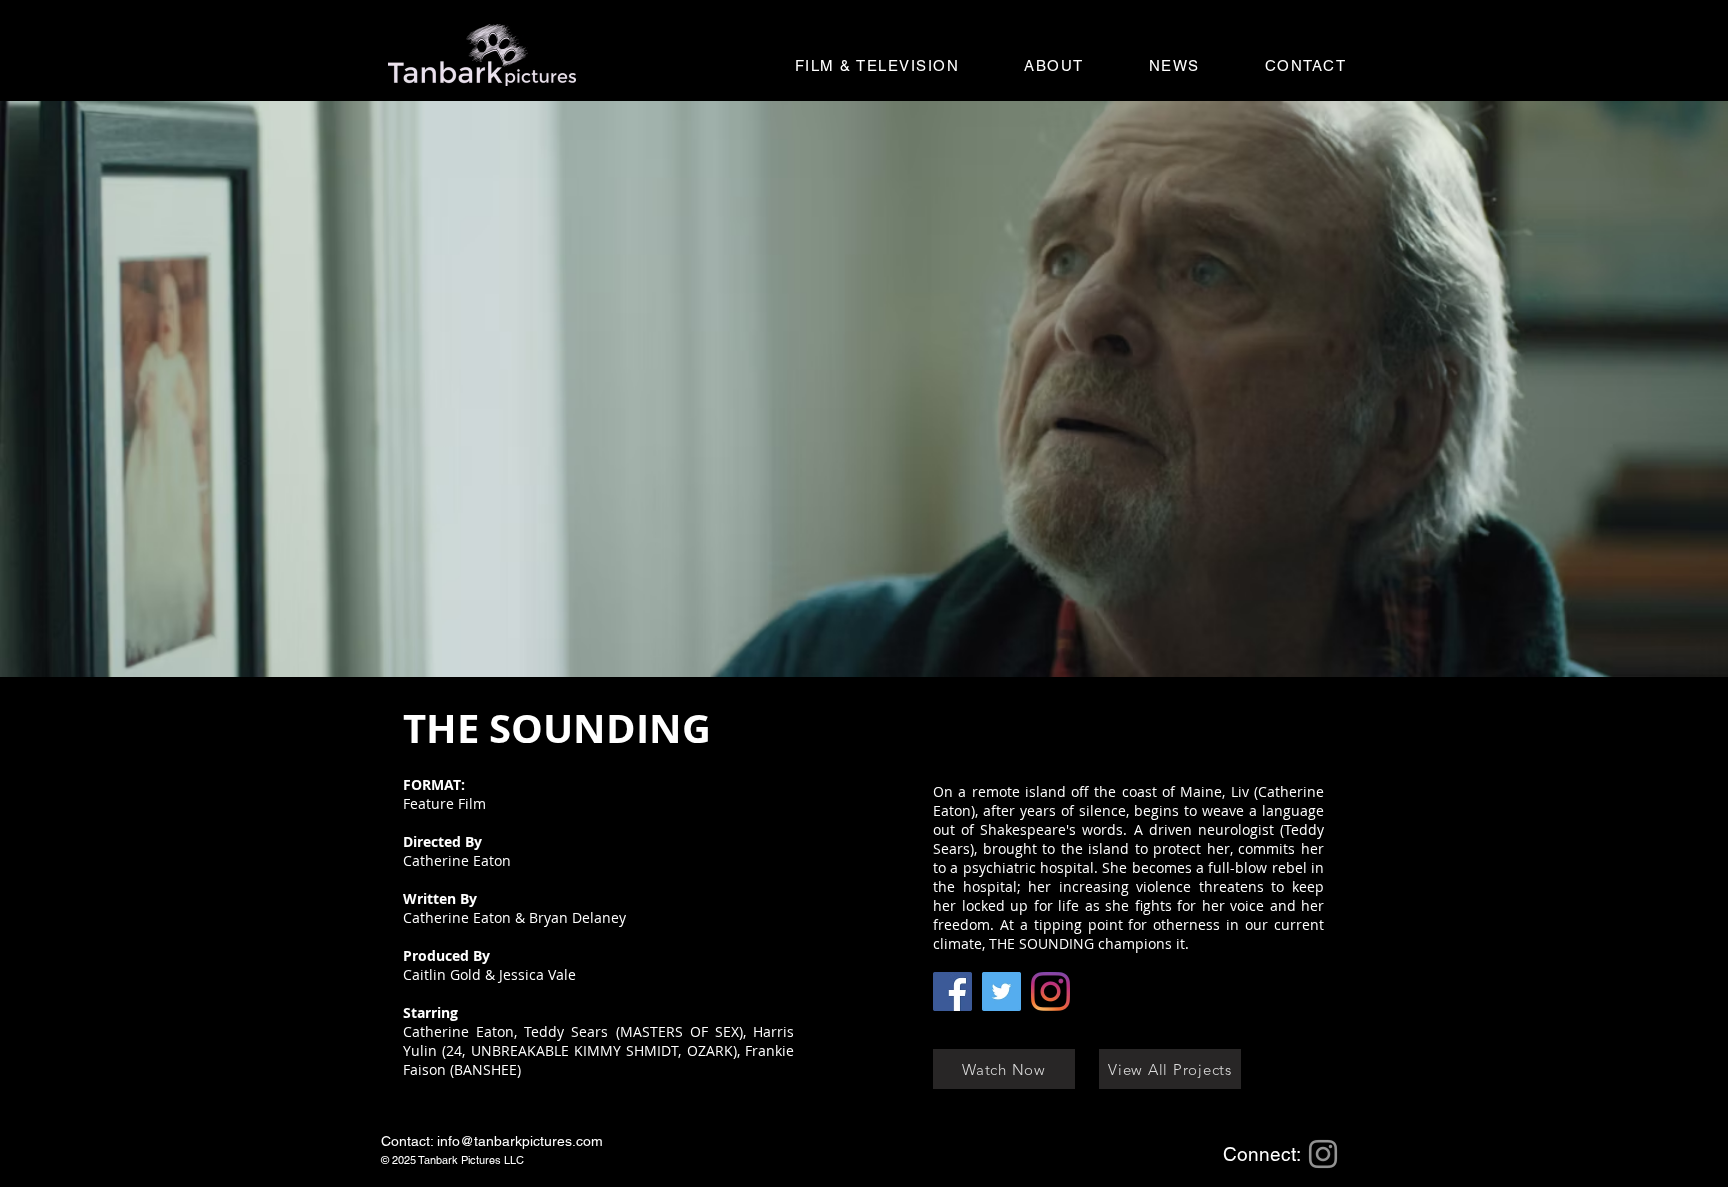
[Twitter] (1001, 991)
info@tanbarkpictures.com (520, 1141)
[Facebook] (952, 991)
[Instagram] (1050, 991)
